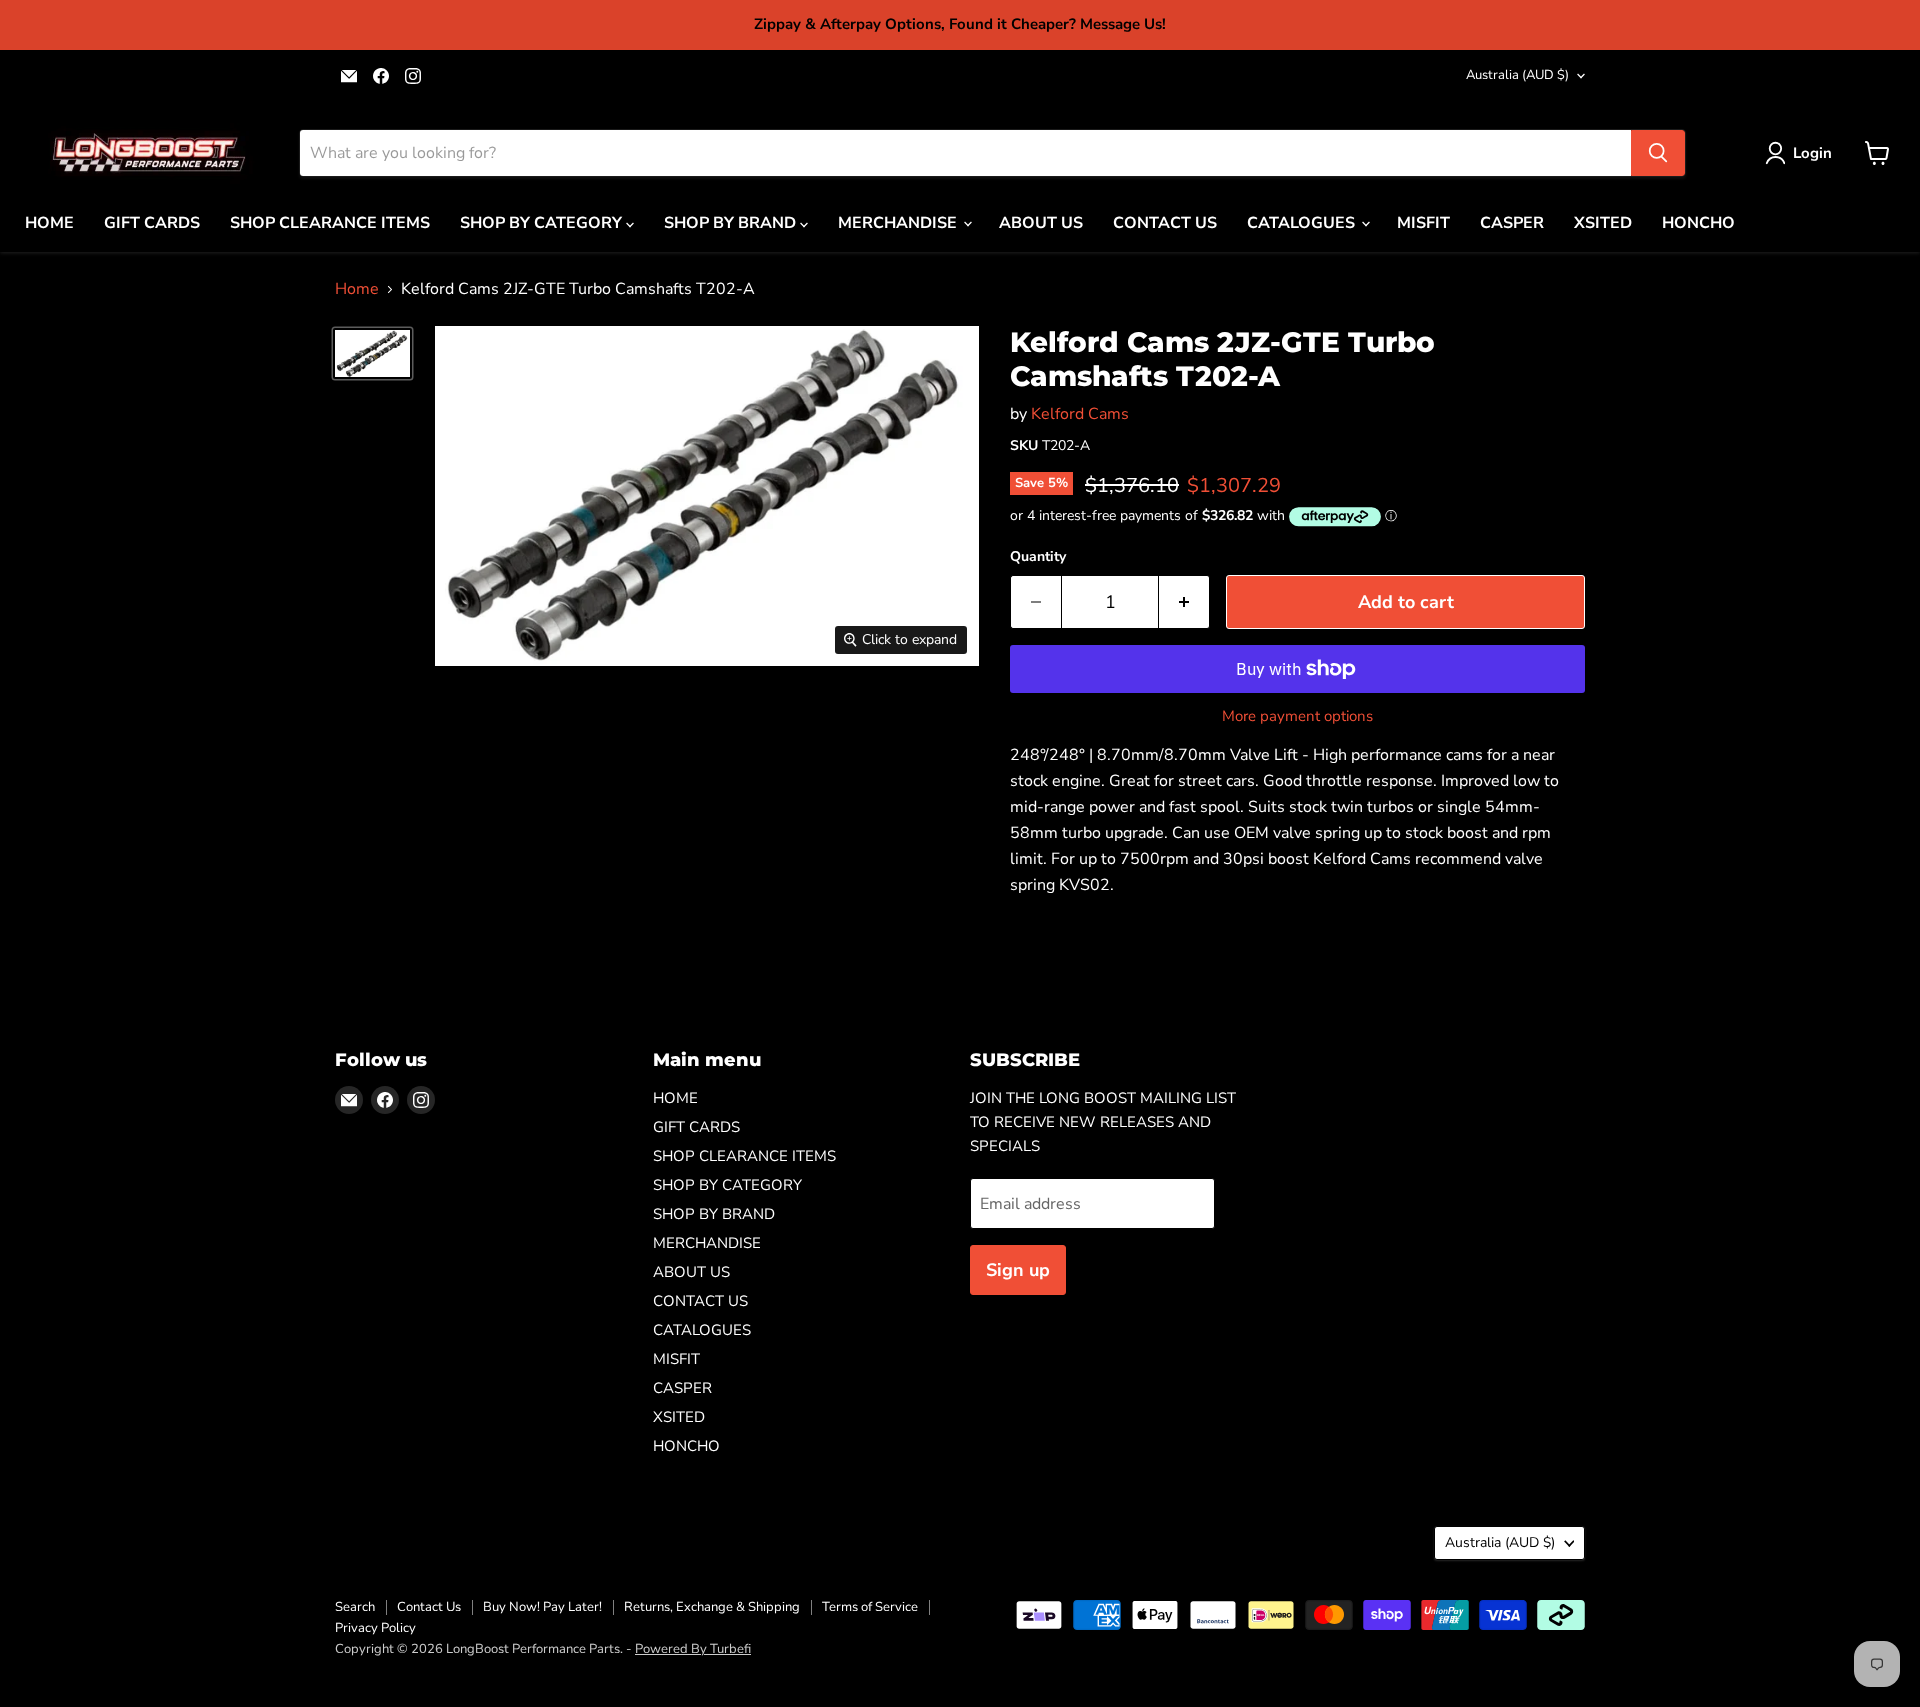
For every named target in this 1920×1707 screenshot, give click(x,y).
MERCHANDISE (899, 223)
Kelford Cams (1080, 414)
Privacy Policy (375, 1628)
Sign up (1018, 1270)
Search (355, 1607)
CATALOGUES (1303, 223)
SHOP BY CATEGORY (543, 223)
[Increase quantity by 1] (1184, 602)
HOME (49, 223)
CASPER (1512, 223)
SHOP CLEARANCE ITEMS (330, 223)
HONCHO (1698, 223)
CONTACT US (1165, 223)
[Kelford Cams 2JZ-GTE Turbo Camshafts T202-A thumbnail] (372, 353)
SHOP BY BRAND (732, 223)
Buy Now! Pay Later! (542, 1607)
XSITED (1603, 223)
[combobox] (965, 153)
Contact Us (429, 1607)
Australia (1517, 75)
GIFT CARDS (152, 223)
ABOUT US (1041, 223)
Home (357, 289)
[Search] (1658, 153)
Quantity (1038, 557)
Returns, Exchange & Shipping (712, 1607)
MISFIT (1423, 223)
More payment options (1297, 716)
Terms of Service (870, 1607)
